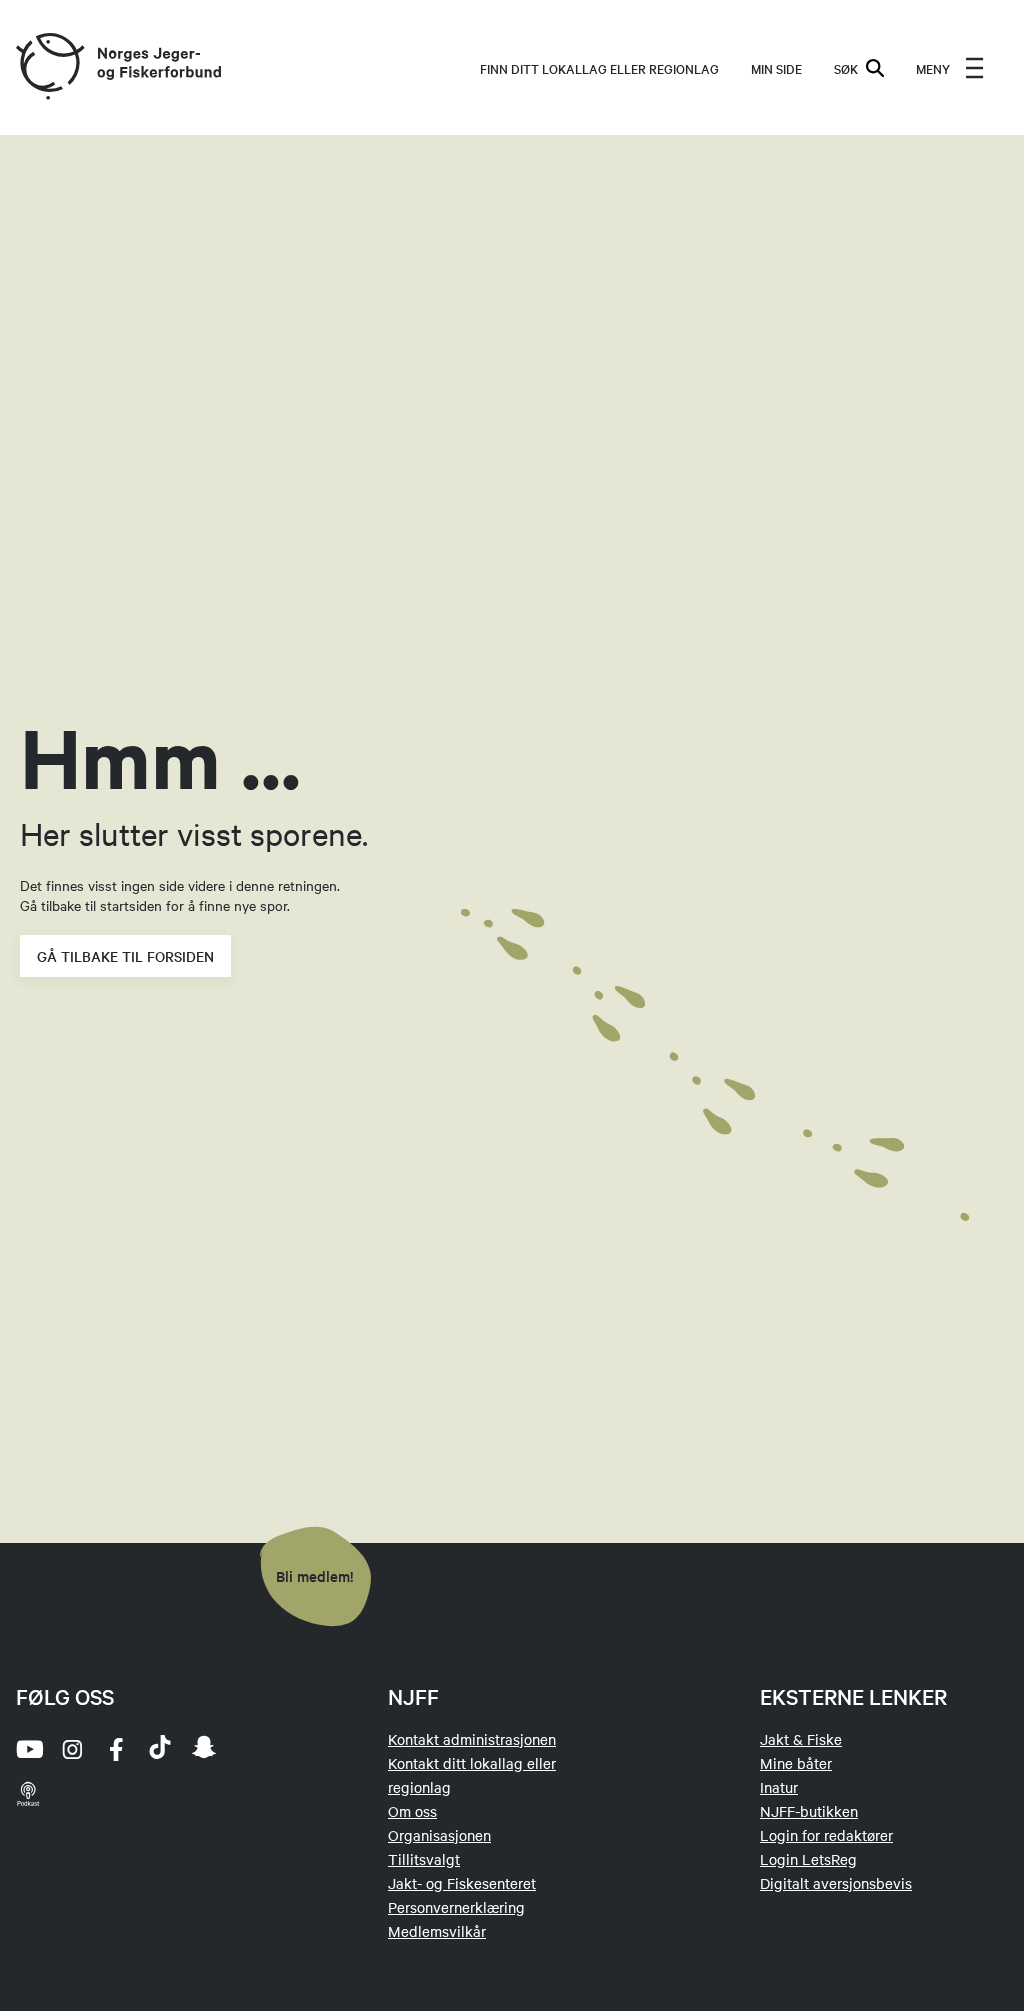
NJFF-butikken (809, 1811)
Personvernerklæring (456, 1907)
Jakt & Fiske (801, 1739)
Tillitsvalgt (424, 1859)
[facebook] (116, 1749)
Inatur (779, 1787)
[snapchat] (204, 1749)
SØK (846, 68)
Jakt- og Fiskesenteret (462, 1883)
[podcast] (28, 1793)
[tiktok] (160, 1749)
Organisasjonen (439, 1835)
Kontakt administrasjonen (472, 1739)
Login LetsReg (808, 1859)
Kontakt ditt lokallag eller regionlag (472, 1775)
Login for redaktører (826, 1835)
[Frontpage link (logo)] (49, 67)
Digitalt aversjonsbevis (836, 1883)
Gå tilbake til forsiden (125, 956)
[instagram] (72, 1749)
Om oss (412, 1811)
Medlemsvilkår (437, 1931)
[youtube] (28, 1749)
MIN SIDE (776, 68)
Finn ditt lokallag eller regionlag (599, 68)
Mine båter (796, 1763)
